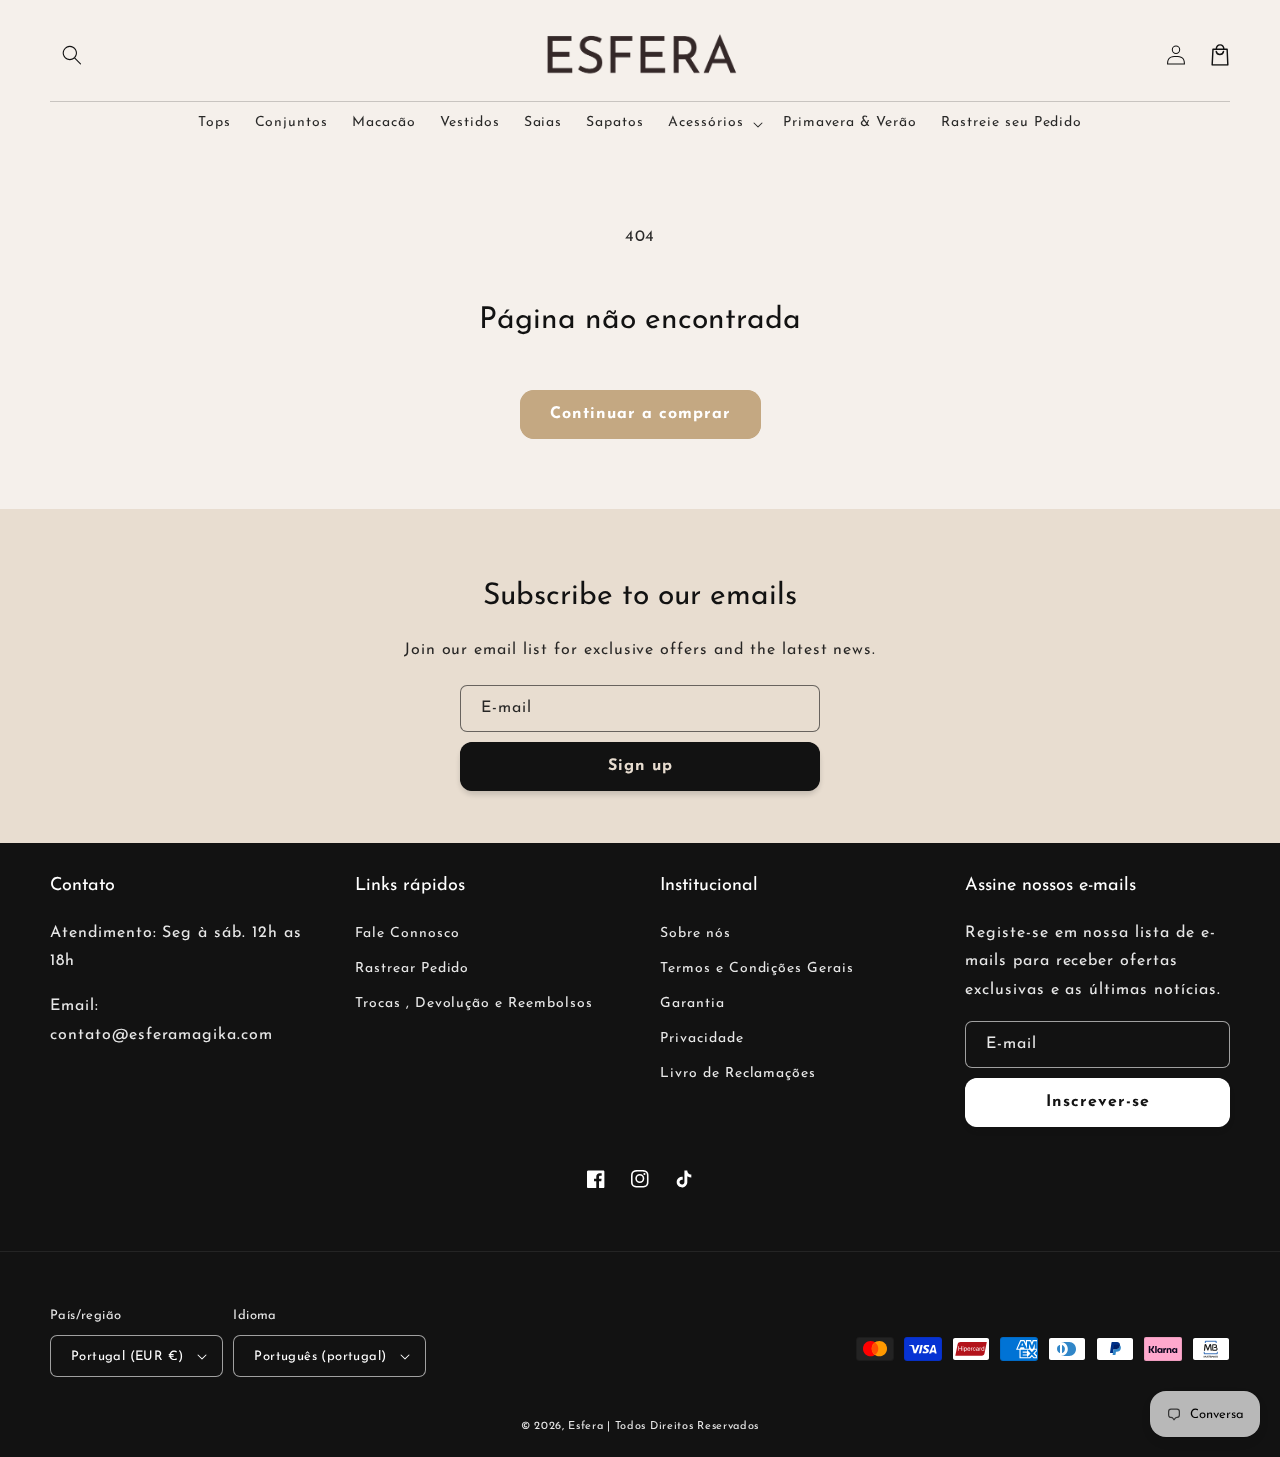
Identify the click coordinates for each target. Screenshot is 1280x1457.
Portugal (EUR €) (127, 1356)
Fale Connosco (407, 933)
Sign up (640, 766)
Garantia (692, 1003)
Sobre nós (695, 933)
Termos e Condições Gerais (757, 968)
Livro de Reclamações (738, 1073)
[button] (72, 55)
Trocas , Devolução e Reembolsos (474, 1003)
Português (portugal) (320, 1356)
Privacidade (702, 1038)
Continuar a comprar (640, 414)
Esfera (587, 1426)
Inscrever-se (1098, 1102)
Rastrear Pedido (412, 968)
